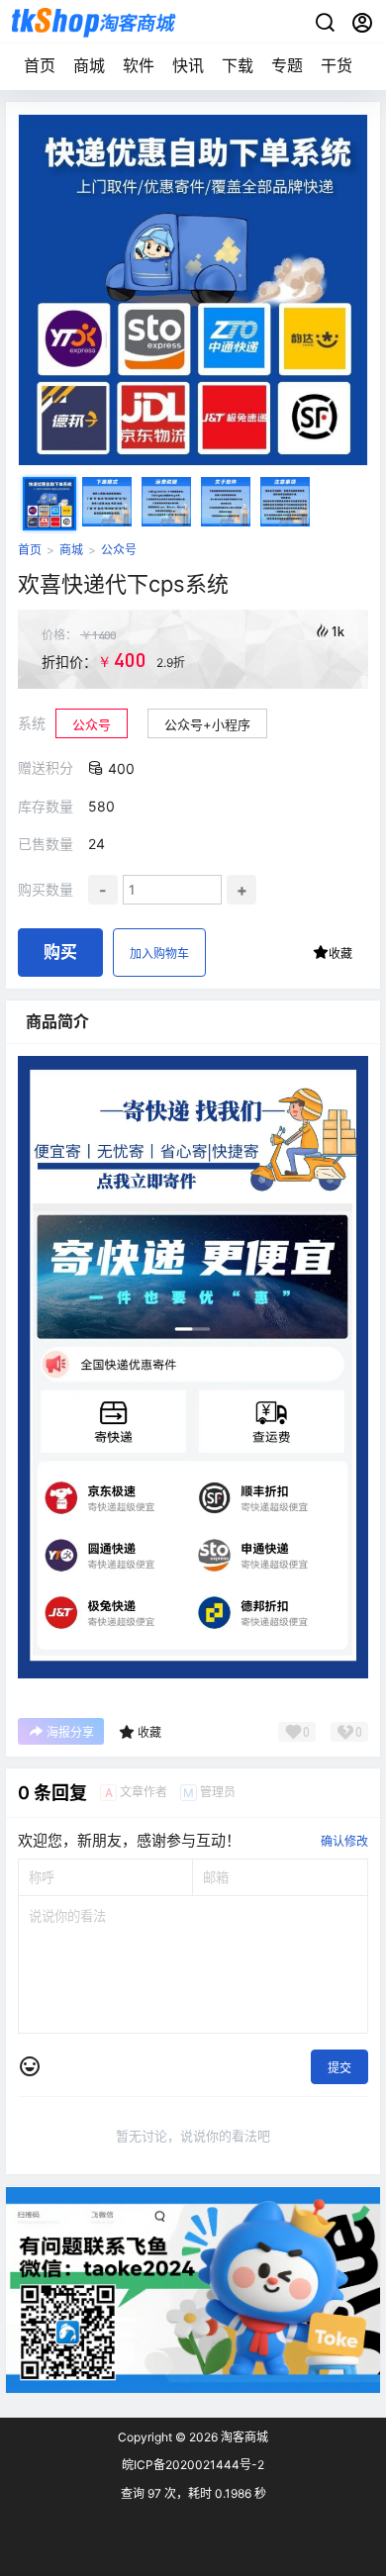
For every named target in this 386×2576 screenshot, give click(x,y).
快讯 (188, 65)
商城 (89, 65)
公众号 (119, 550)
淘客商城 (243, 2437)
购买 (60, 952)
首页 (40, 65)
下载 (238, 65)
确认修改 (344, 1841)
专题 (287, 65)
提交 (339, 2068)
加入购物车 (159, 954)
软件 (139, 65)
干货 (337, 65)
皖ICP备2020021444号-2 (193, 2465)
